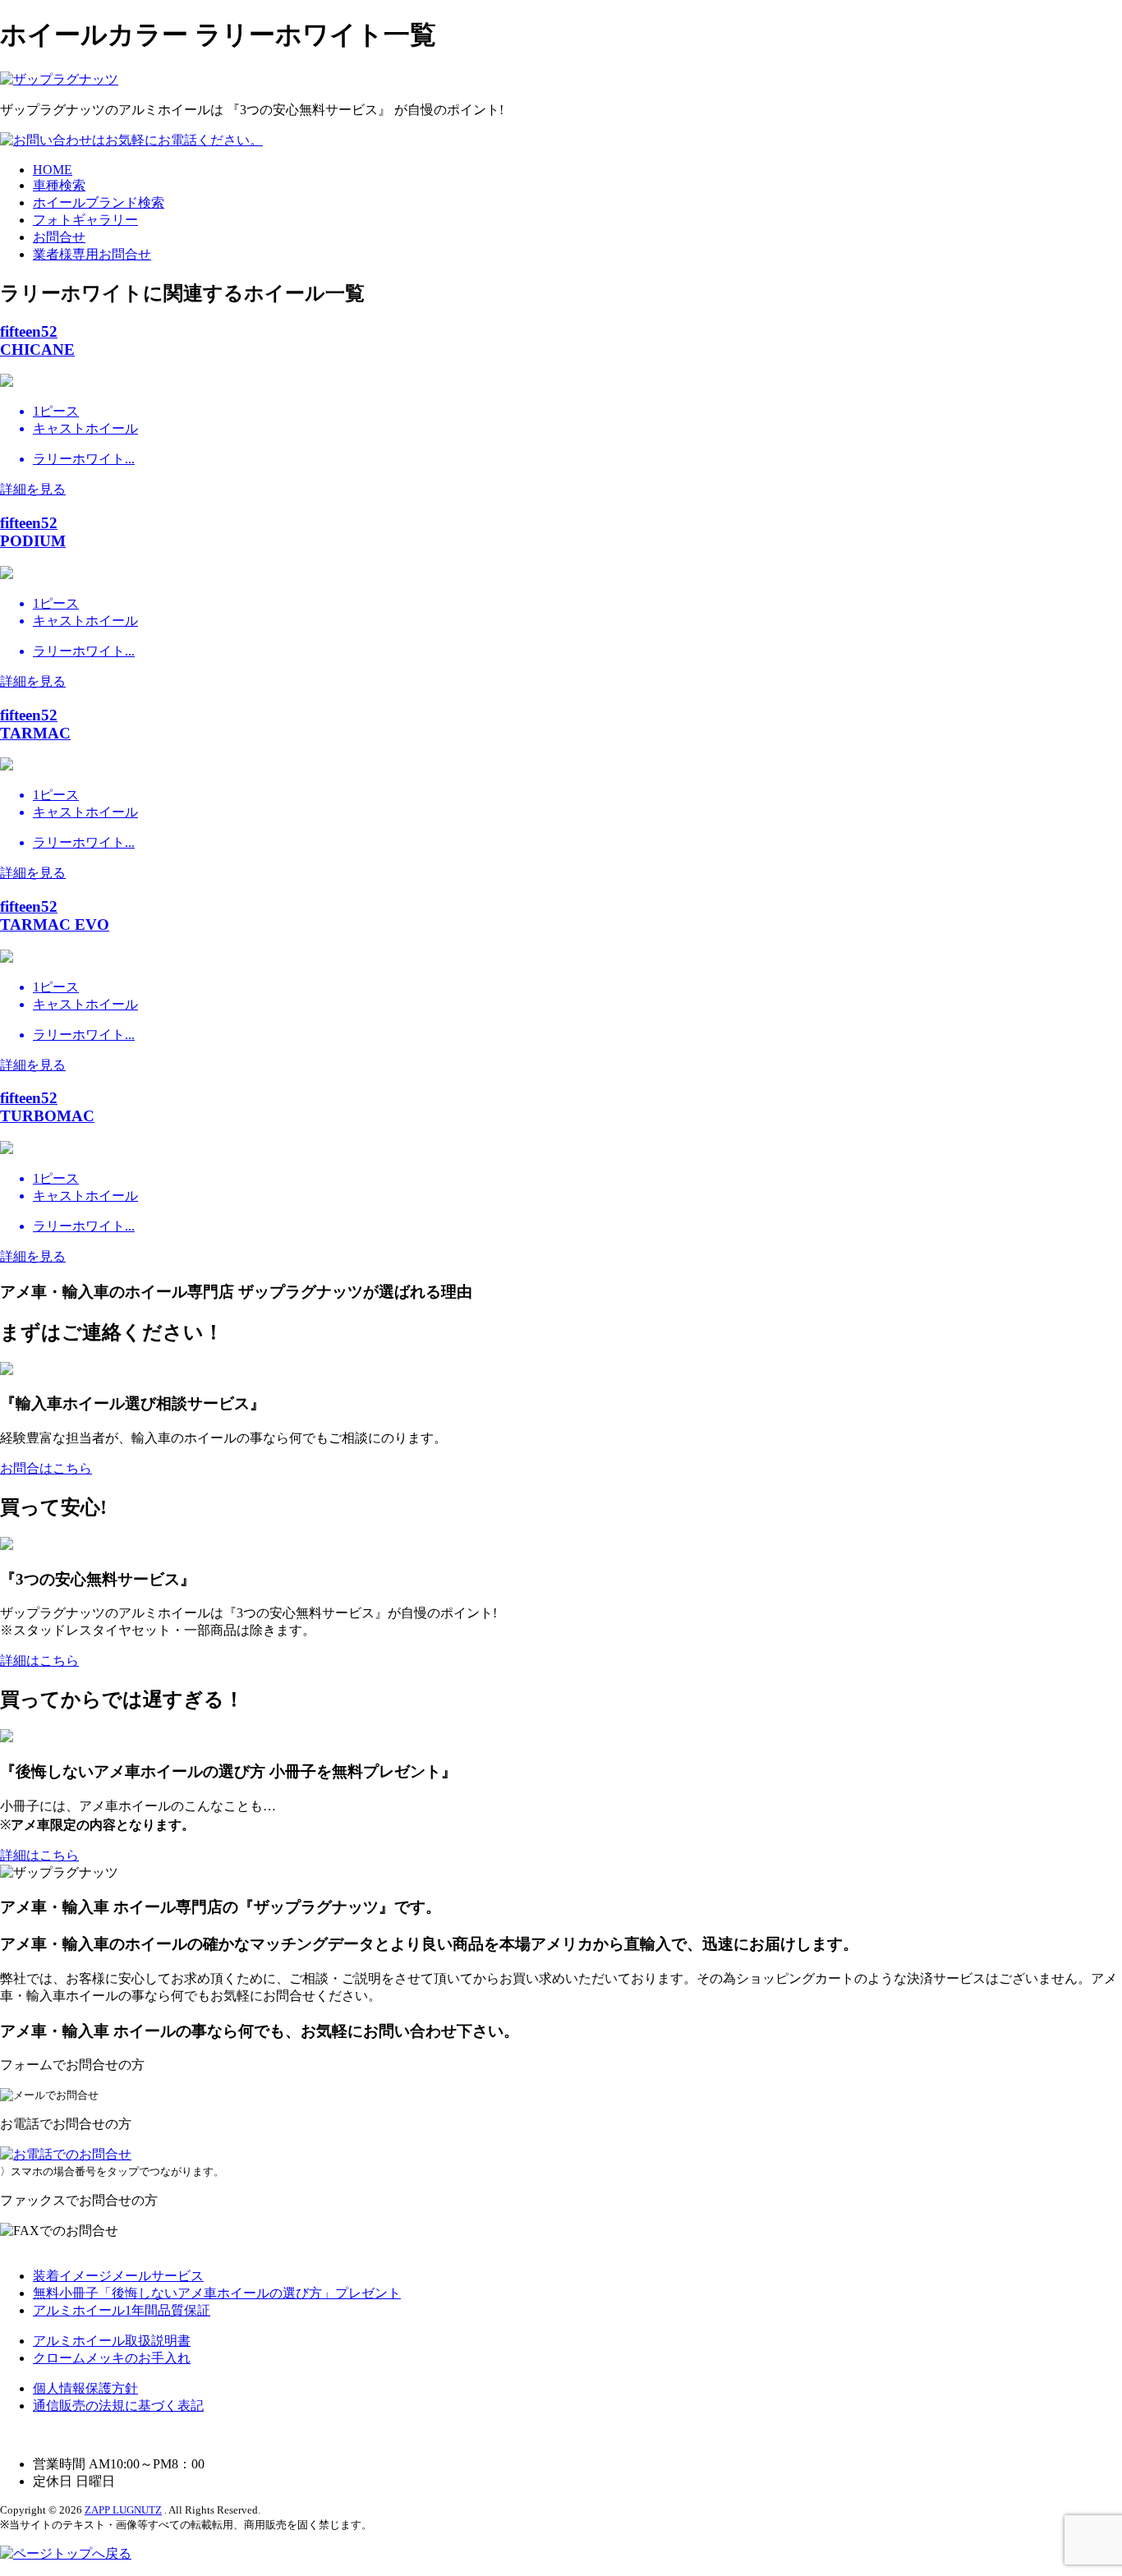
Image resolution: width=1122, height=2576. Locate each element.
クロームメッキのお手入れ (112, 2358)
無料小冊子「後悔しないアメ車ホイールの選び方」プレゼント (217, 2293)
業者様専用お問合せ (92, 254)
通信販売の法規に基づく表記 (118, 2406)
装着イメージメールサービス (118, 2276)
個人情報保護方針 (85, 2388)
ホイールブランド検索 (99, 202)
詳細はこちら (39, 1661)
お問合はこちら (46, 1468)
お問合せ (59, 237)
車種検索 (59, 185)
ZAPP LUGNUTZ (123, 2510)
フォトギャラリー (85, 220)
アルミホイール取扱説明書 (112, 2341)
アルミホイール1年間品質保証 (122, 2310)
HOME (53, 170)
